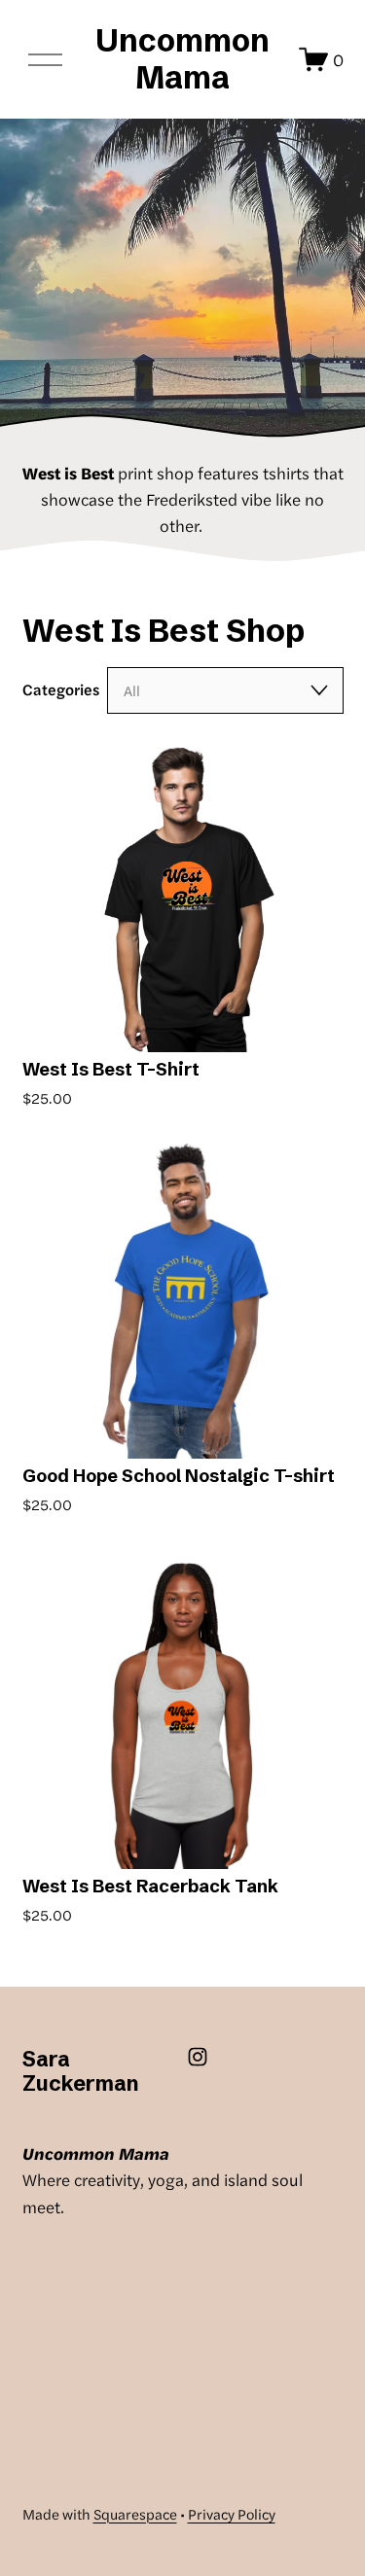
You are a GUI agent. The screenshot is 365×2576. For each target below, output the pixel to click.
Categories (61, 689)
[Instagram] (198, 2057)
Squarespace (135, 2513)
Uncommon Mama (182, 59)
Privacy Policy (232, 2513)
